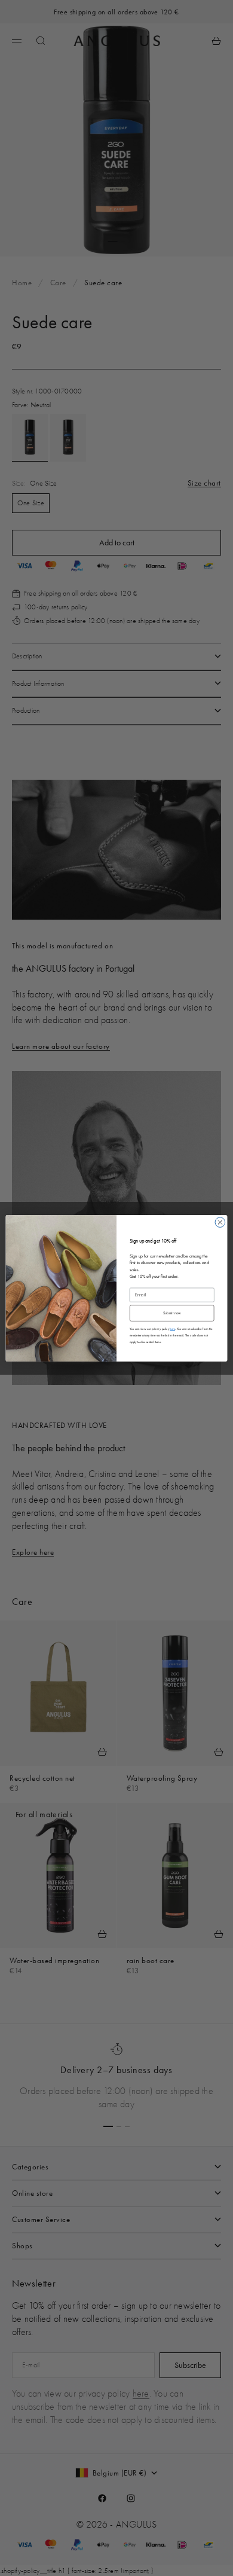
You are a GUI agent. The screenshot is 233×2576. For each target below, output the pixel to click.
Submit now (172, 1313)
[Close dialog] (220, 1222)
